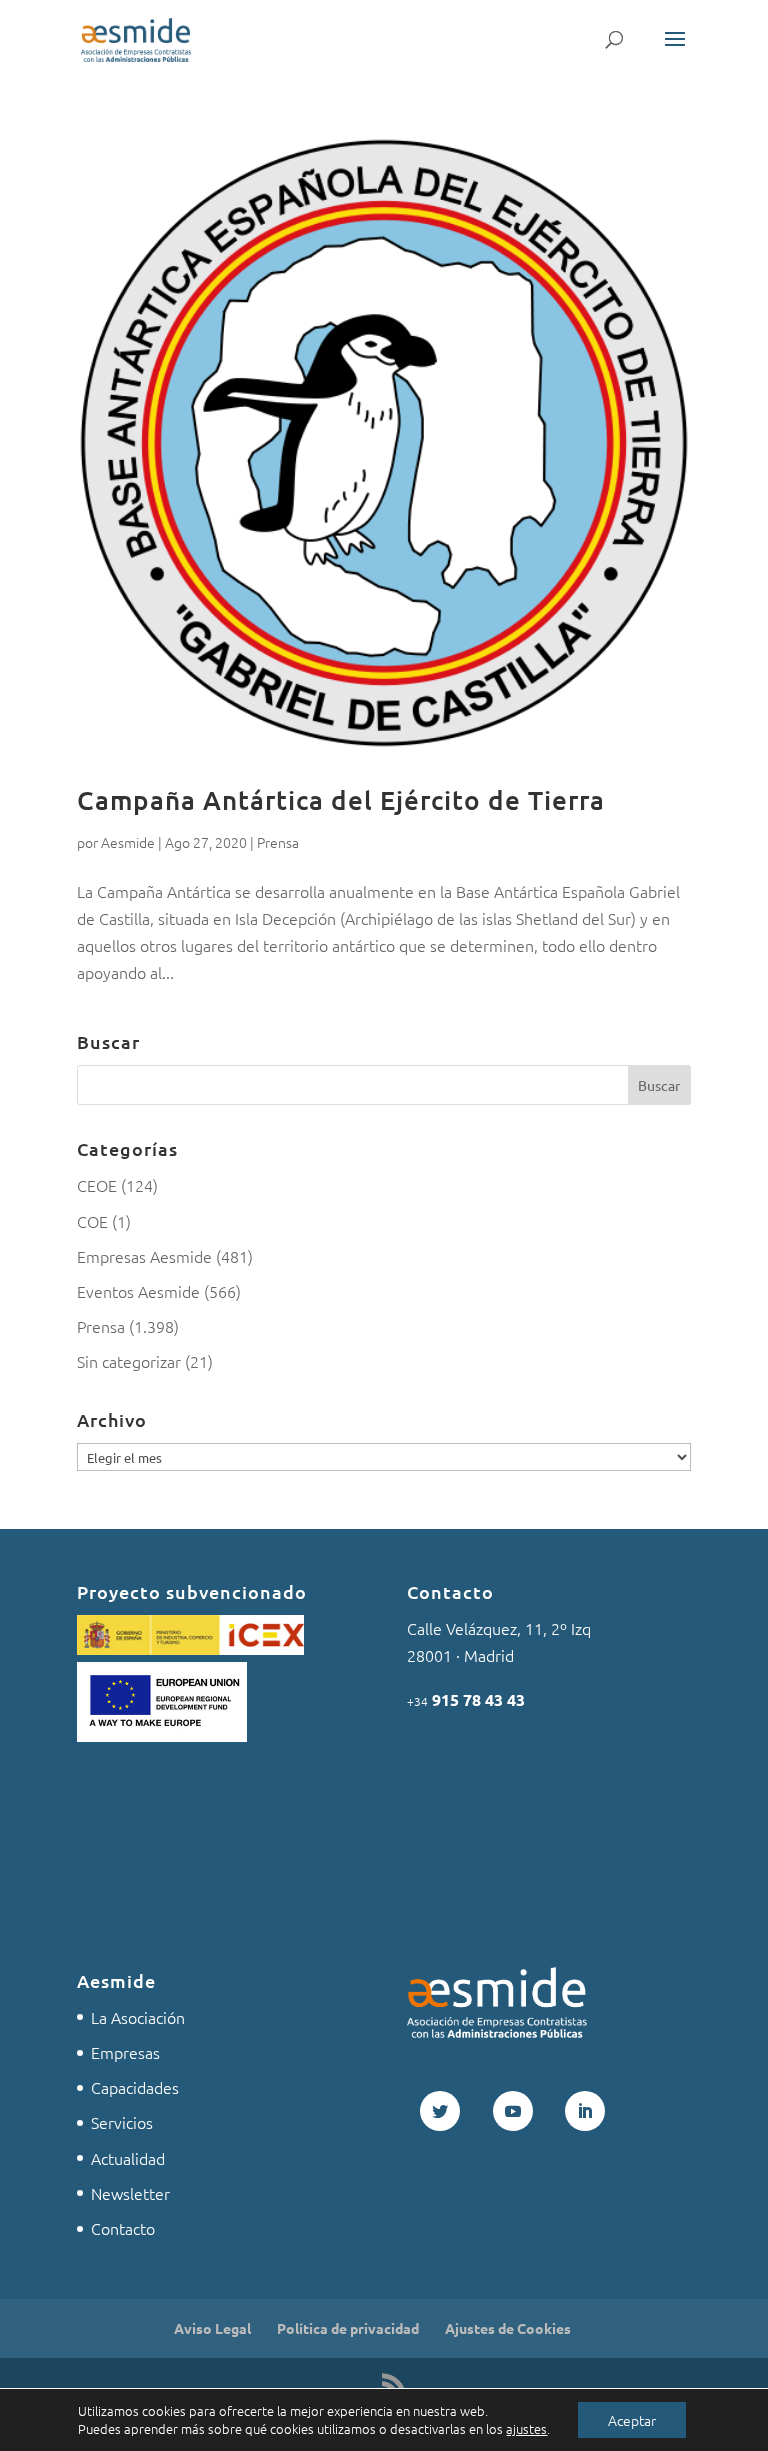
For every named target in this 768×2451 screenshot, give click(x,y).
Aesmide (128, 842)
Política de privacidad (348, 2328)
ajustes (526, 2429)
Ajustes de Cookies (508, 2328)
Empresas (125, 2052)
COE (92, 1221)
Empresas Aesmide (144, 1256)
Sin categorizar (129, 1361)
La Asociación (138, 2017)
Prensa (278, 842)
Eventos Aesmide (138, 1291)
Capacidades (135, 2087)
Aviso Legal (212, 2328)
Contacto (123, 2228)
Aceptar (632, 2420)
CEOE (97, 1185)
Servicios (122, 2122)
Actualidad (128, 2158)
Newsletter (130, 2193)
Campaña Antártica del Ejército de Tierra (341, 799)
